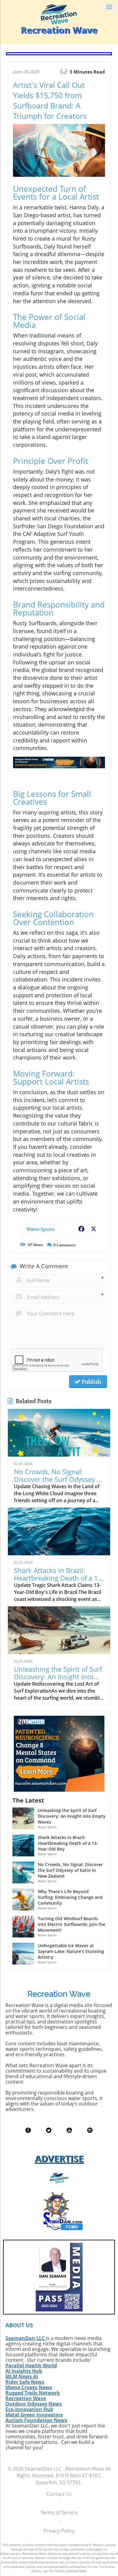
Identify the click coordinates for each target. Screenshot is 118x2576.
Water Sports (40, 1229)
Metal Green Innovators (34, 2415)
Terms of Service (59, 2513)
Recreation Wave (26, 2398)
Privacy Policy (59, 2531)
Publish (91, 1382)
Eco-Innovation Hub (29, 2409)
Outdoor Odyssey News (34, 2404)
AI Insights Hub (24, 2371)
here (83, 2571)
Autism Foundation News (36, 2420)
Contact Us (59, 2494)
